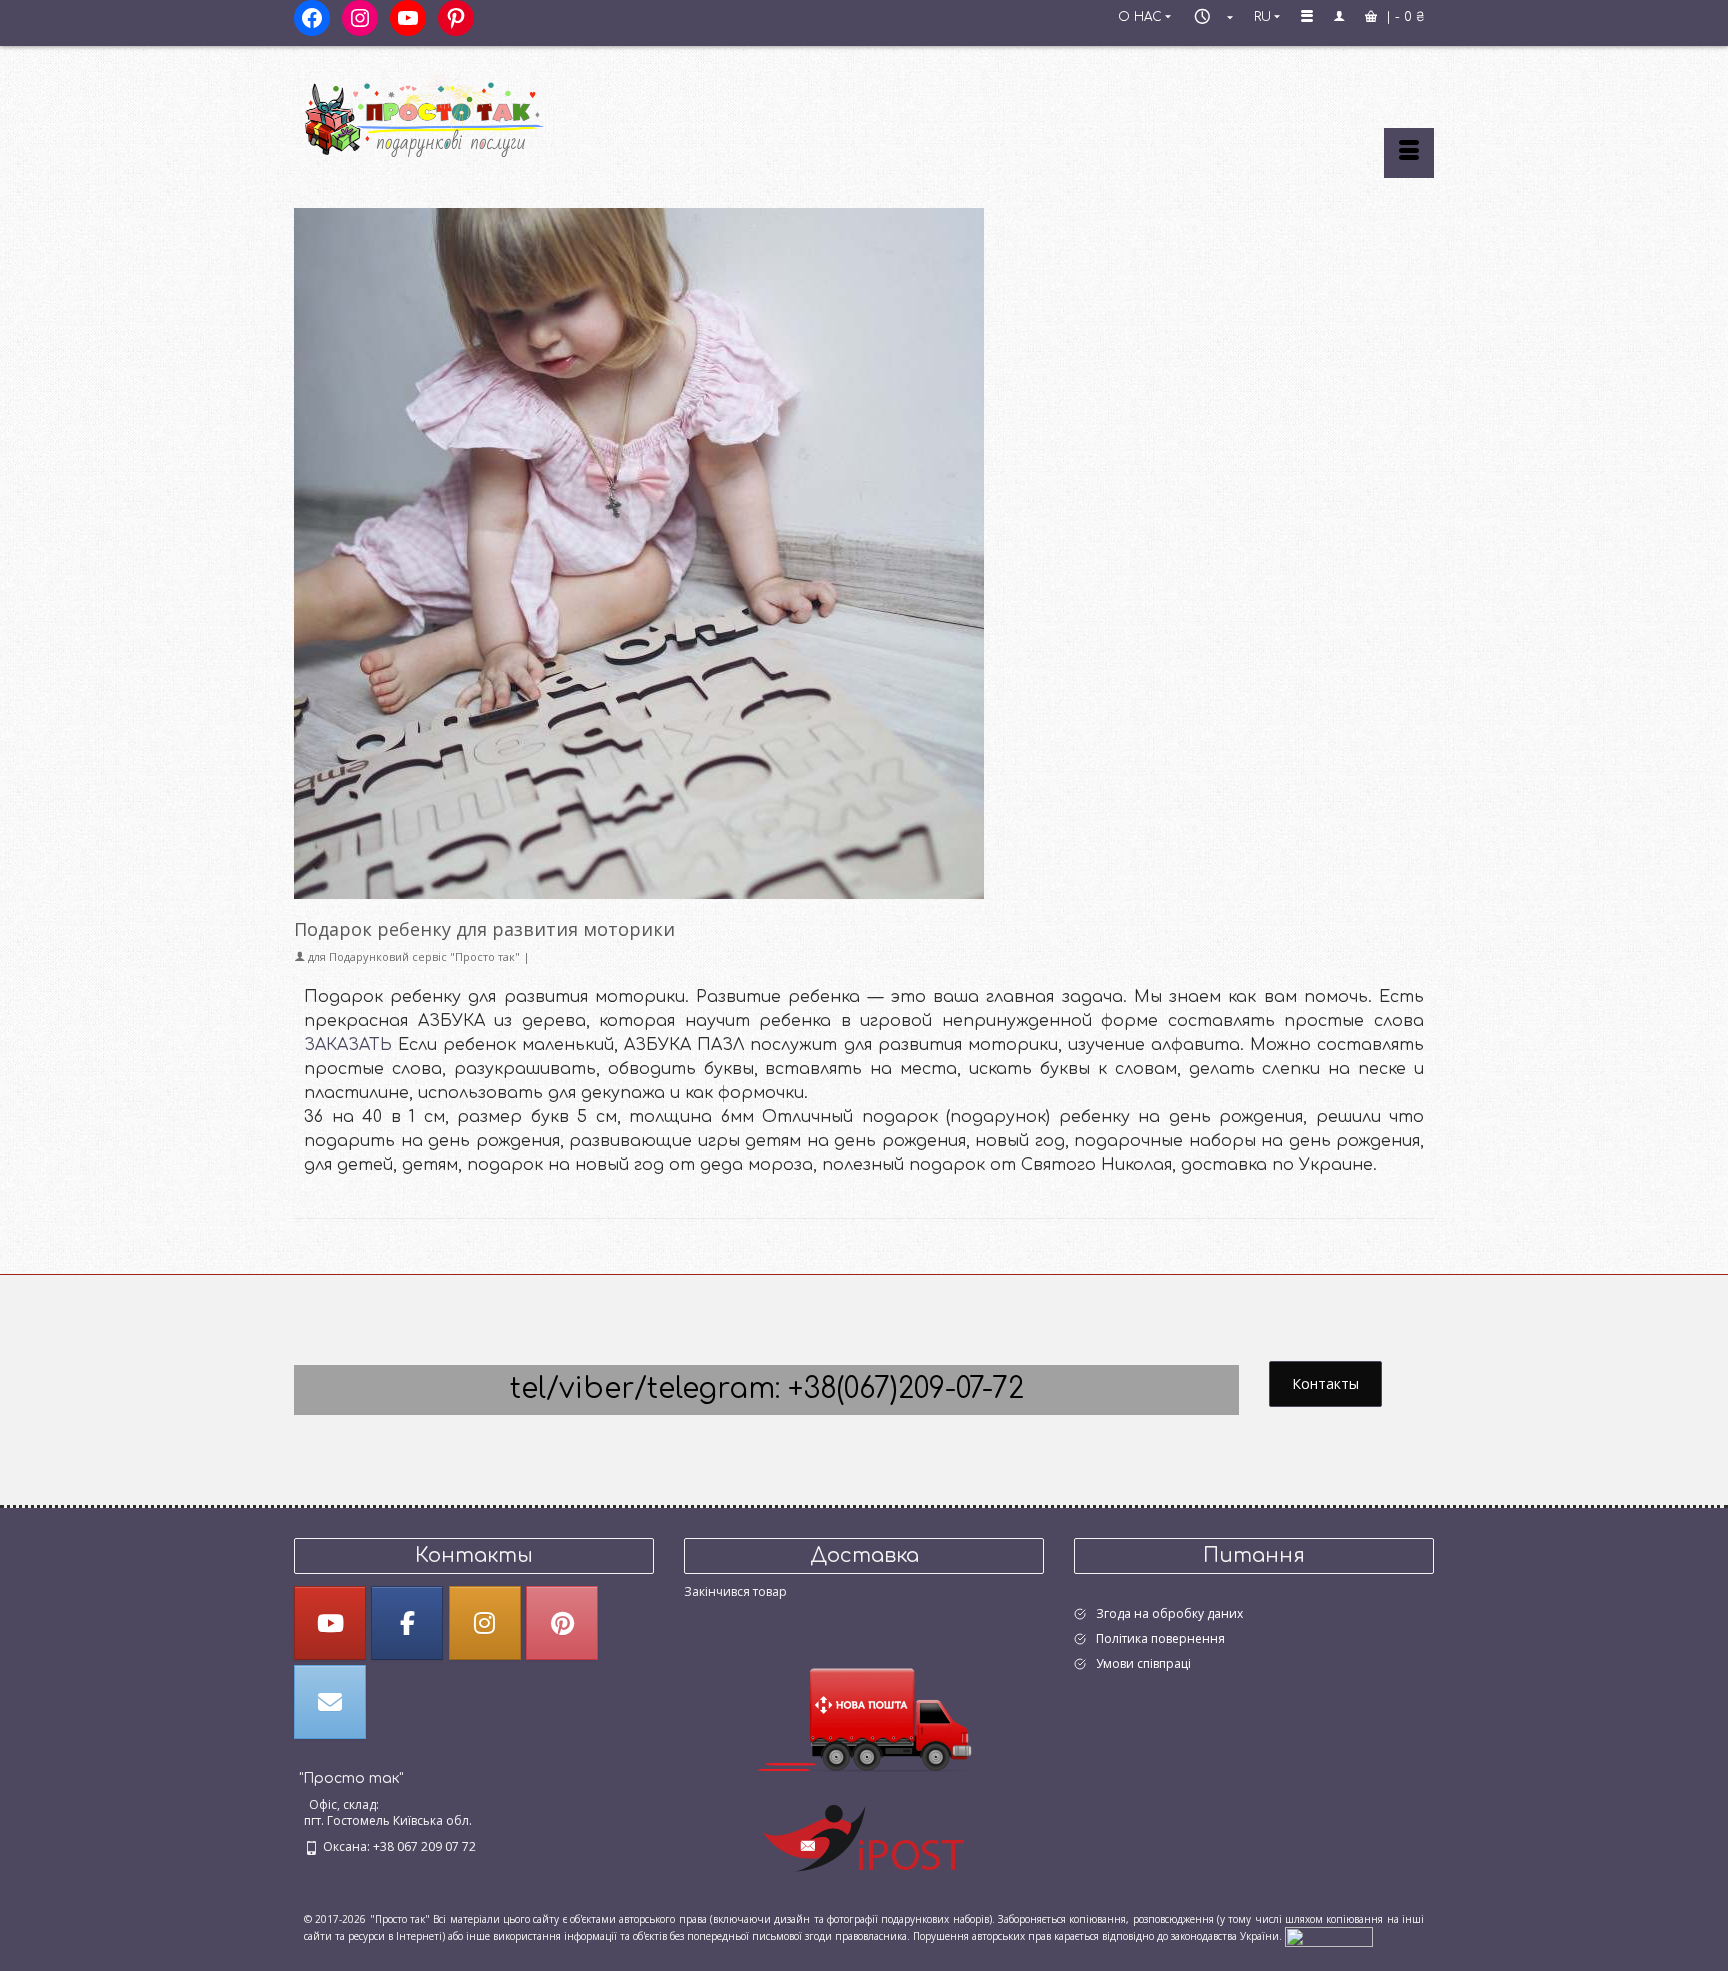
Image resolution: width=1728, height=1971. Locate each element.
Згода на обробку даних (1169, 1613)
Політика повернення (1160, 1638)
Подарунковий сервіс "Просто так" (424, 956)
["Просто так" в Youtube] (330, 1623)
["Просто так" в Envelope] (330, 1702)
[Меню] (1409, 153)
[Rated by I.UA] (1329, 1935)
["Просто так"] (474, 112)
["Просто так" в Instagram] (485, 1623)
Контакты (1325, 1383)
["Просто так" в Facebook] (407, 1623)
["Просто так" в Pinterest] (562, 1623)
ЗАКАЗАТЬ (348, 1045)
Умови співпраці (1143, 1663)
